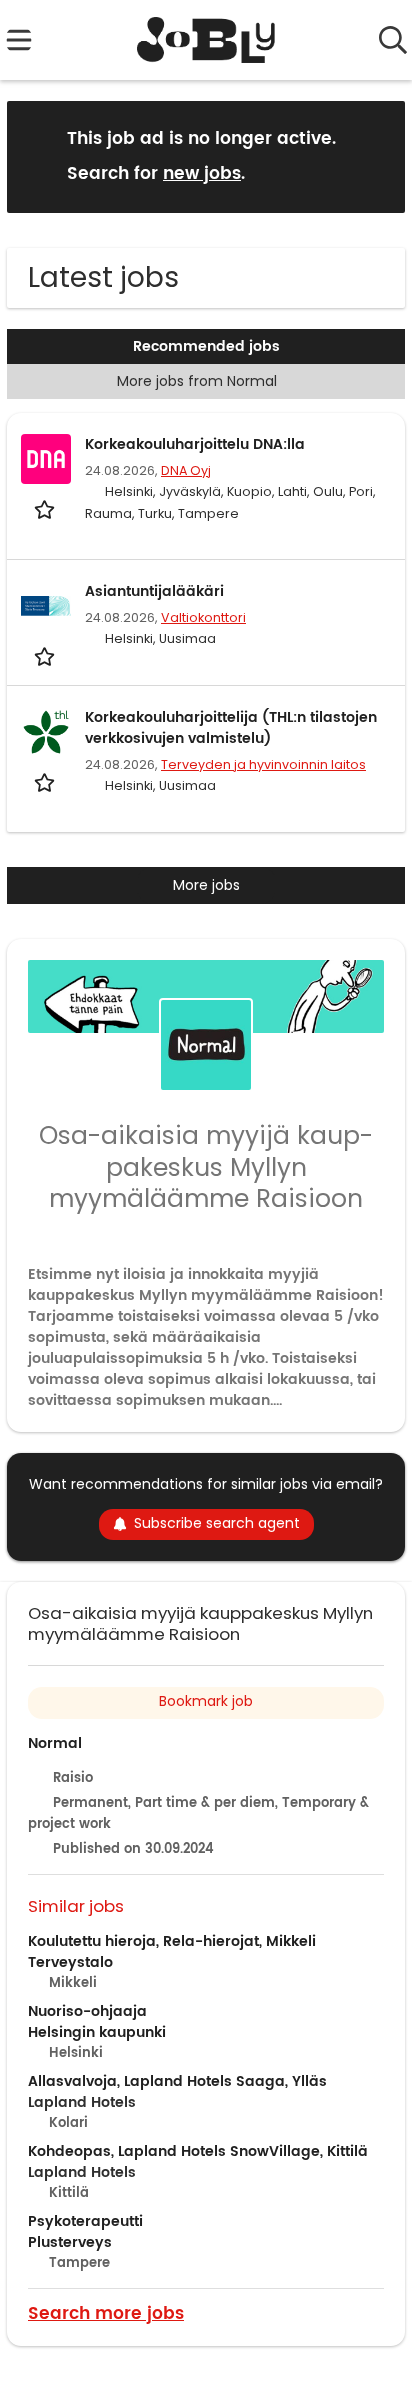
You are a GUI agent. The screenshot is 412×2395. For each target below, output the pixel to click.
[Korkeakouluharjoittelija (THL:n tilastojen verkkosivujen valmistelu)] (46, 732)
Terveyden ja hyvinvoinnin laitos (263, 764)
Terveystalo (70, 1962)
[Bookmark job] (46, 509)
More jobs (206, 885)
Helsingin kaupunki (97, 2032)
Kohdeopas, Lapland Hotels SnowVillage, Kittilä (198, 2151)
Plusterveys (70, 2242)
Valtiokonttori (203, 617)
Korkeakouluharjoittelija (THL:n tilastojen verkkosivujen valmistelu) (231, 728)
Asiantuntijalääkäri (154, 591)
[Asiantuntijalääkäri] (46, 606)
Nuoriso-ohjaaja (87, 2011)
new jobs (202, 174)
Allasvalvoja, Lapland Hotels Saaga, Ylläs (177, 2081)
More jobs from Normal (197, 381)
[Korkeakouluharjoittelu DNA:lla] (46, 459)
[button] (374, 155)
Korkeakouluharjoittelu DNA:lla (195, 444)
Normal (55, 1743)
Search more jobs (106, 2312)
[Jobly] (206, 40)
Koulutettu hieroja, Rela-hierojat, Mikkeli (172, 1941)
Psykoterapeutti (85, 2221)
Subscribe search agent (217, 1523)
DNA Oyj (186, 470)
